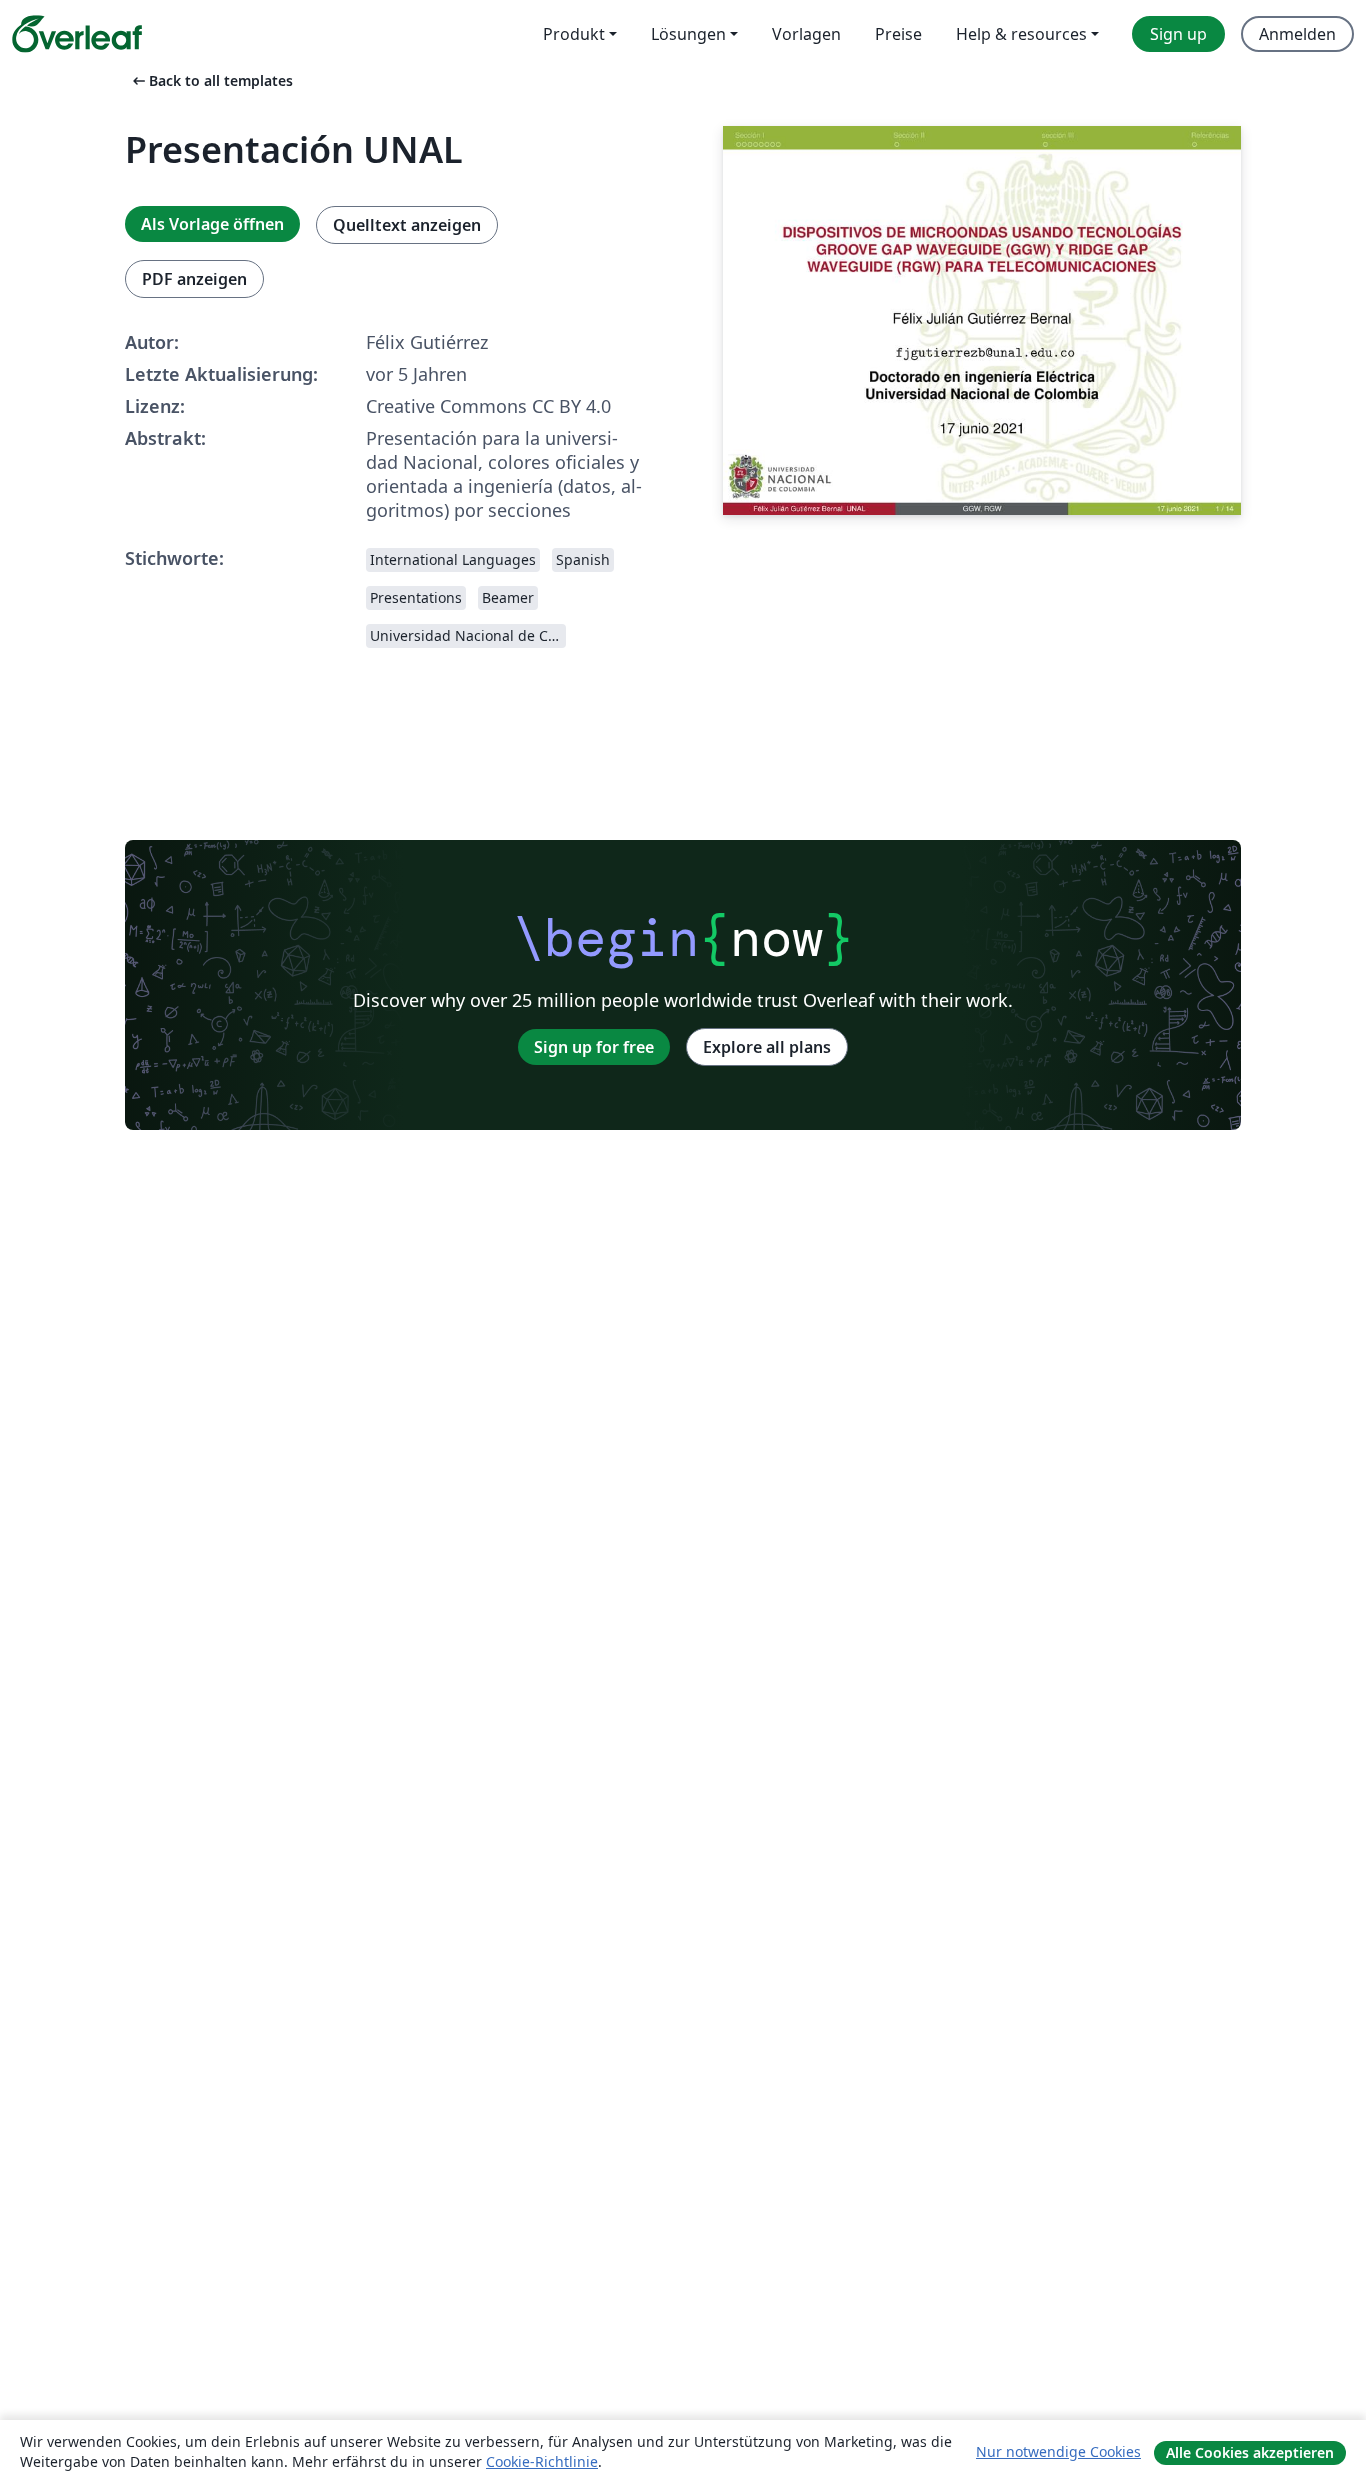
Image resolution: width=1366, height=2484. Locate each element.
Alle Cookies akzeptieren (1250, 2452)
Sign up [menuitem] (1178, 34)
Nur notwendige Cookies (1058, 2451)
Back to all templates (211, 80)
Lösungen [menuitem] (688, 34)
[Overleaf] (77, 34)
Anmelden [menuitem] (1297, 34)
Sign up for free (594, 1047)
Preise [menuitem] (898, 34)
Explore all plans (767, 1047)
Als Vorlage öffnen (212, 224)
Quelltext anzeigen (407, 225)
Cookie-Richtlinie (542, 2461)
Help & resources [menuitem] (1021, 34)
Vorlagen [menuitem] (806, 34)
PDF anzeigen (194, 279)
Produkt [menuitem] (574, 34)
